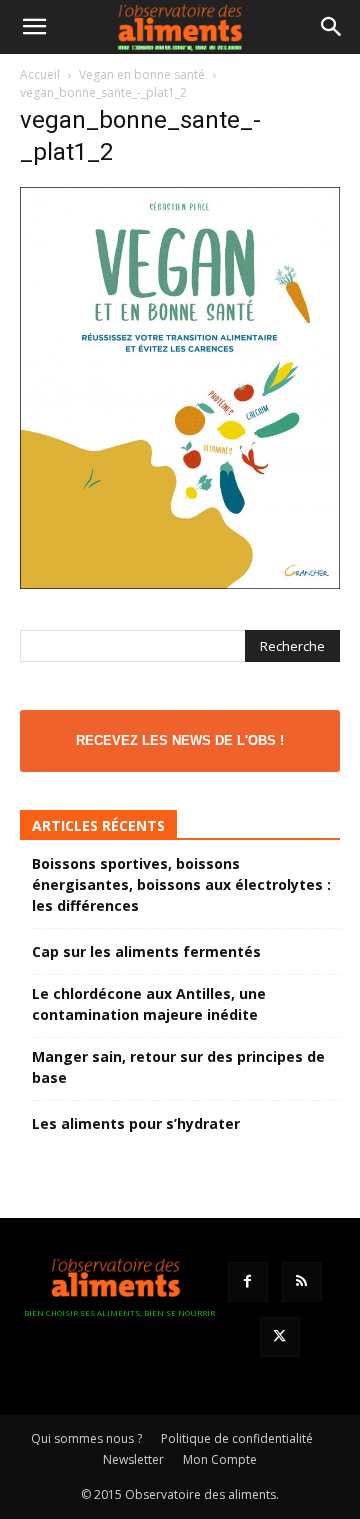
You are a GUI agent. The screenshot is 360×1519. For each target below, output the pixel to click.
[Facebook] (248, 1282)
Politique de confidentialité (237, 1438)
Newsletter (133, 1459)
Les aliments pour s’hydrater (136, 1123)
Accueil (40, 74)
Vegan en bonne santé (142, 74)
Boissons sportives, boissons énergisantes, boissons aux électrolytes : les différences (181, 884)
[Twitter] (280, 1337)
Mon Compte (220, 1459)
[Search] (332, 27)
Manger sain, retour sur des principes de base (178, 1067)
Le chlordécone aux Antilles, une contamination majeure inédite (149, 1004)
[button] (34, 27)
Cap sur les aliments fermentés (146, 951)
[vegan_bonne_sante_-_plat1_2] (180, 583)
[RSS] (302, 1282)
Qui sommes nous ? (86, 1438)
